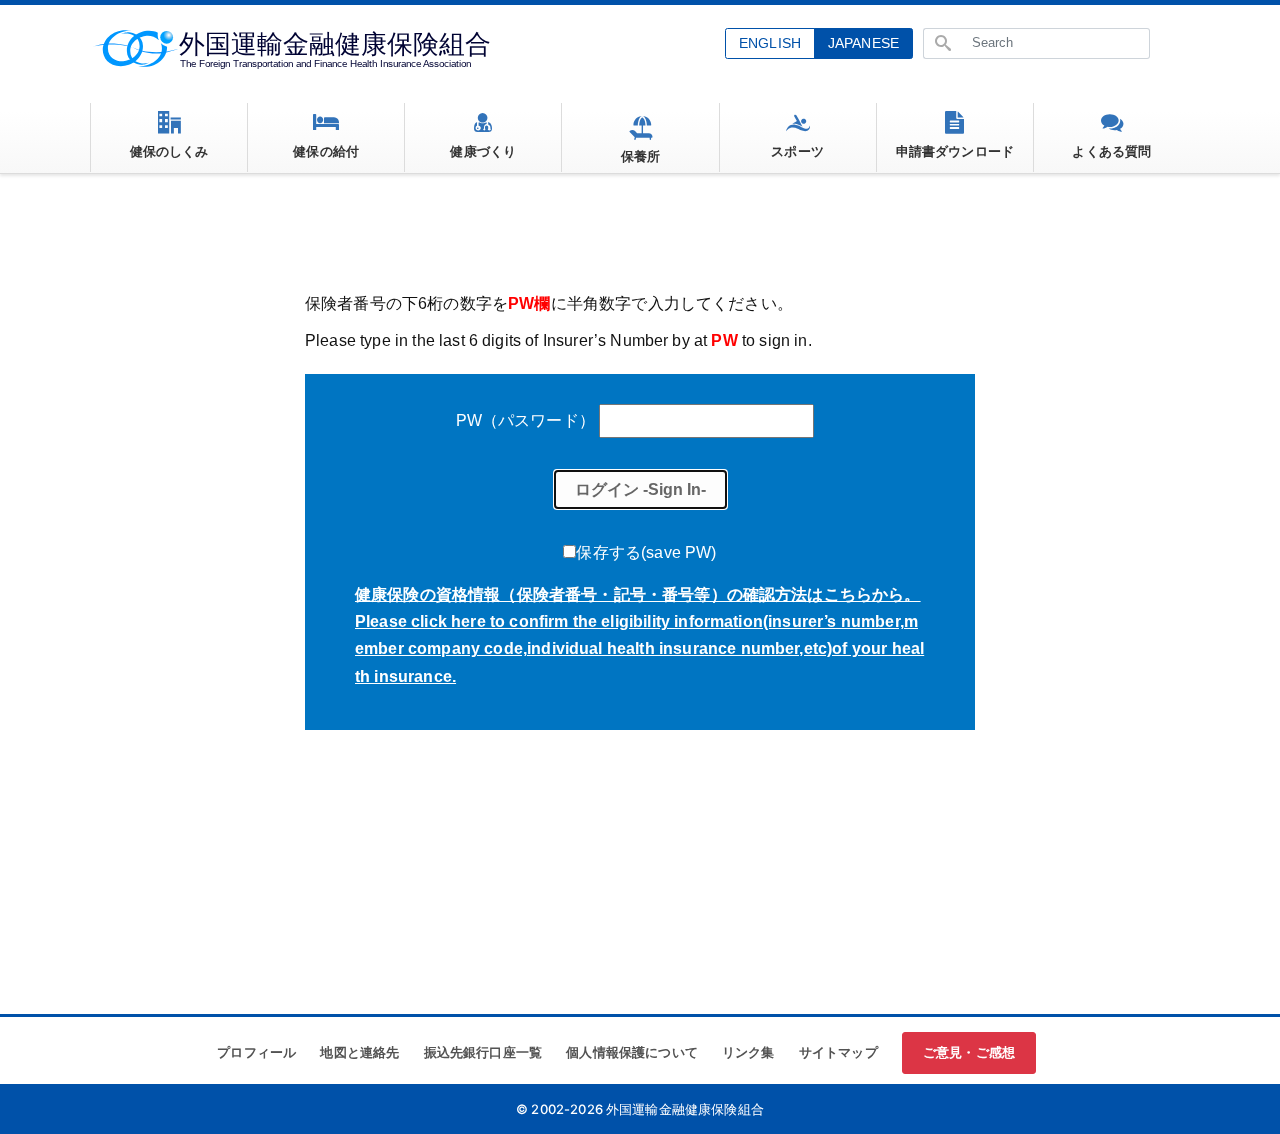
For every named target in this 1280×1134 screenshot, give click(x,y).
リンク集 (748, 1052)
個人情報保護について (632, 1052)
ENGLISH (770, 43)
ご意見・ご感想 (969, 1052)
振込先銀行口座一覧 (483, 1052)
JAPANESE (863, 43)
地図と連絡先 (359, 1052)
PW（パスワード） (525, 420)
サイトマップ (838, 1052)
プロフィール (256, 1052)
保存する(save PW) (646, 552)
